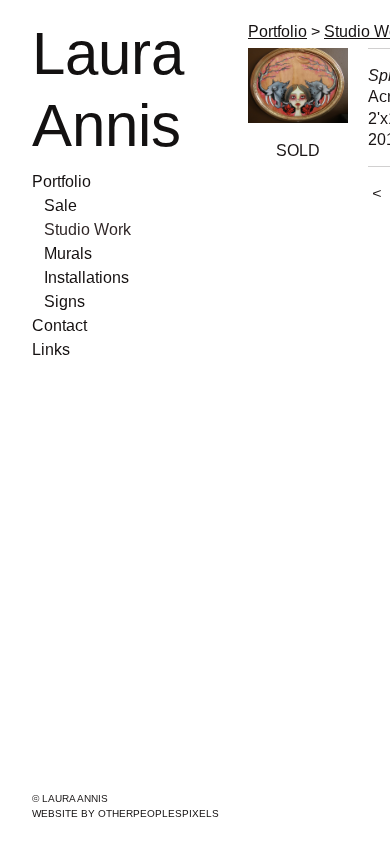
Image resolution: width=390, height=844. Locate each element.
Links (51, 349)
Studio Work (87, 229)
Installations (86, 277)
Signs (64, 301)
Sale (60, 205)
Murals (68, 253)
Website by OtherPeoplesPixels (125, 813)
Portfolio (61, 181)
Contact (59, 325)
